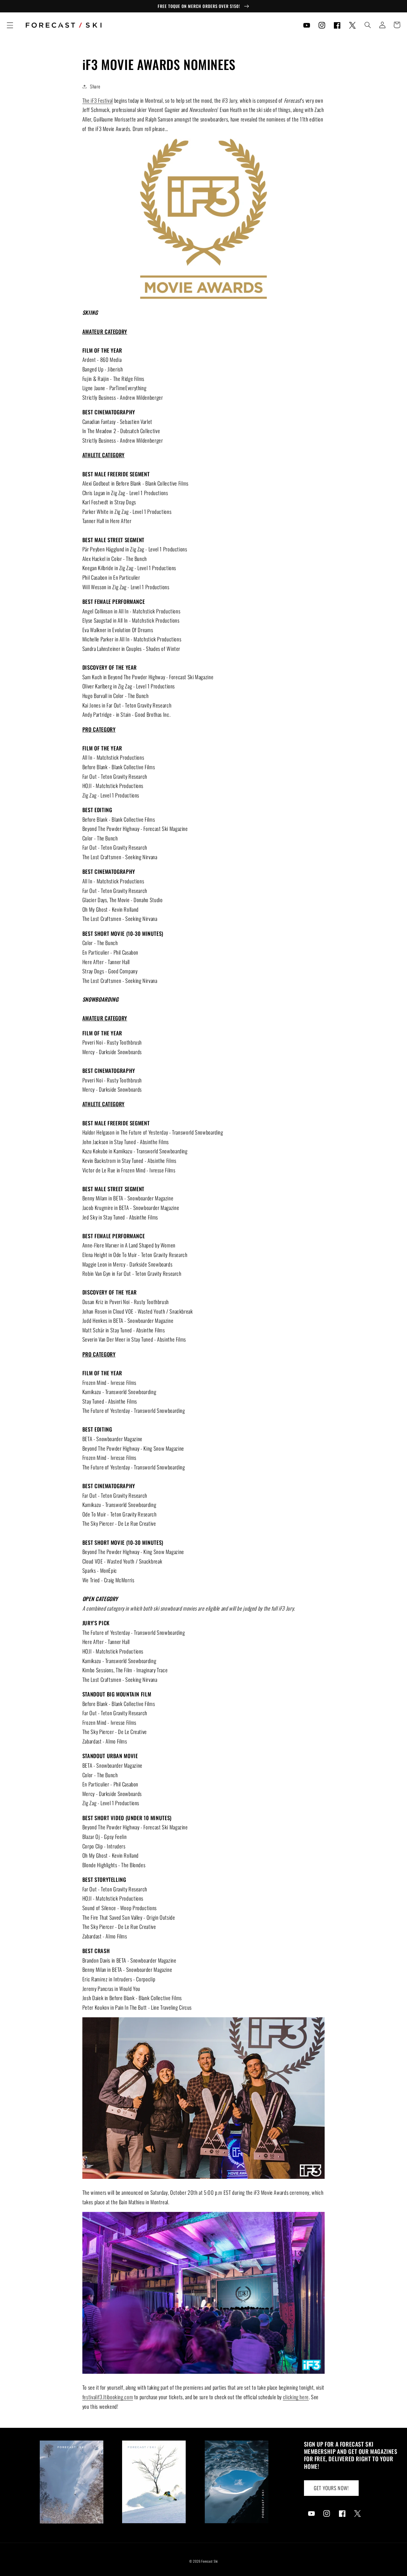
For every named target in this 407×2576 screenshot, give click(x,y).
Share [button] (95, 86)
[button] (10, 25)
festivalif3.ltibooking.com (108, 2397)
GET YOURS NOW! (331, 2488)
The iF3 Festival (98, 100)
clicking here (296, 2397)
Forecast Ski (210, 2561)
